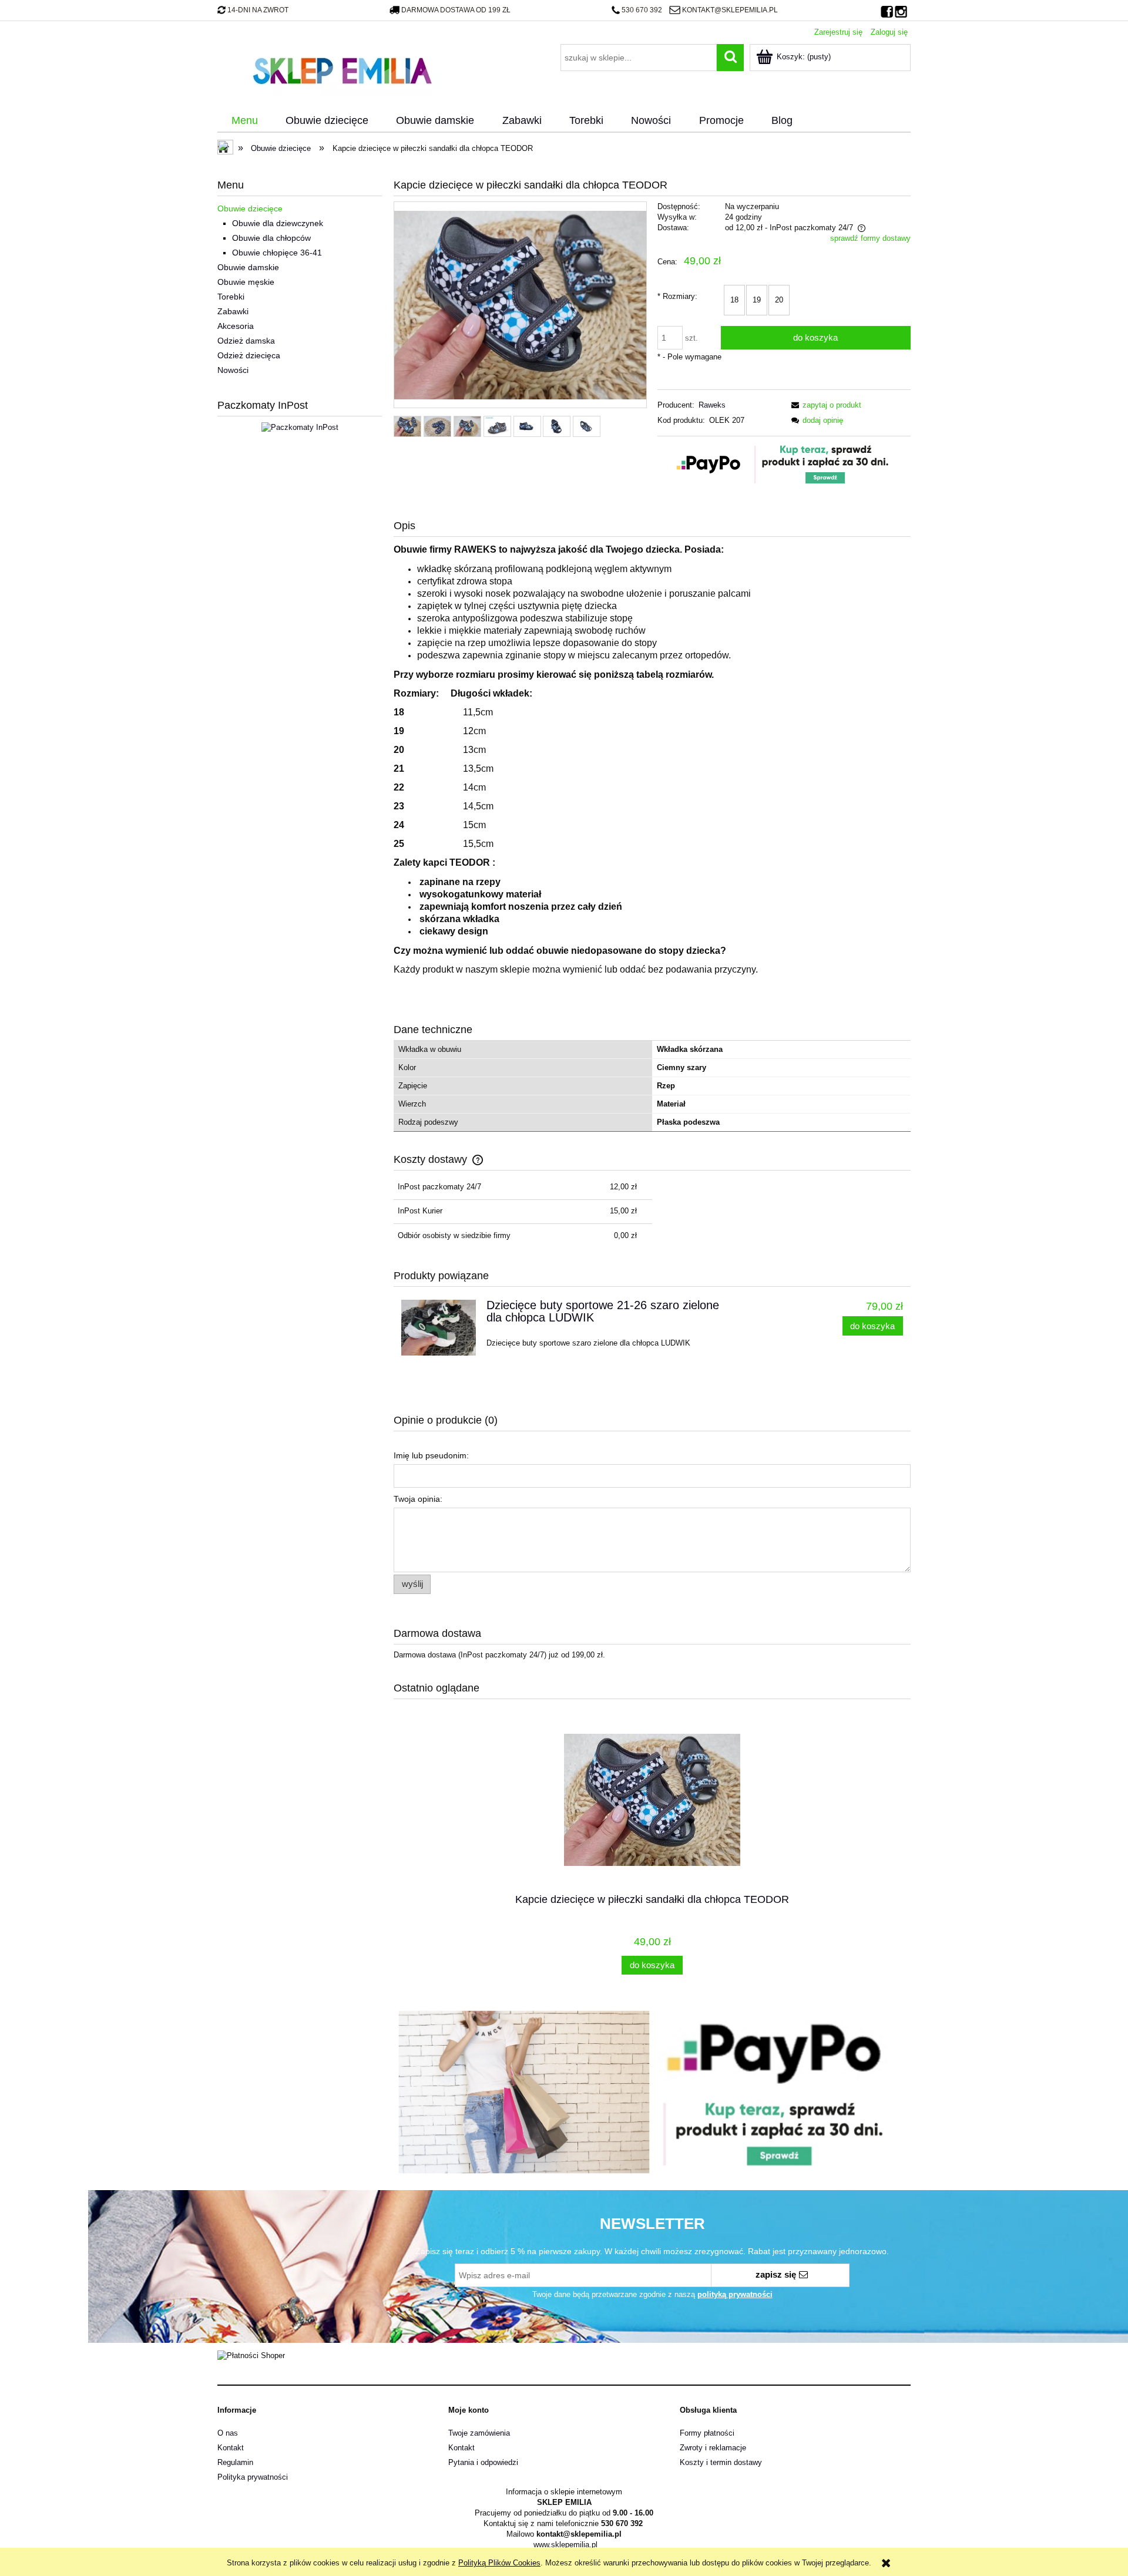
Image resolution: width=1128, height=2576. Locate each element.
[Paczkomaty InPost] (300, 427)
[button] (824, 405)
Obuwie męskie (246, 282)
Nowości (233, 370)
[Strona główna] (342, 69)
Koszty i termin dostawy (721, 2462)
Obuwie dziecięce (250, 208)
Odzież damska (246, 341)
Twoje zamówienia (479, 2433)
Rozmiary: (677, 296)
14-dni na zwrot (258, 10)
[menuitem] (244, 121)
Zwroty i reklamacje (713, 2448)
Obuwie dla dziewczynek (278, 223)
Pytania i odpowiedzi (483, 2462)
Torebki (231, 297)
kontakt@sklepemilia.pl (730, 10)
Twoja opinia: (418, 1499)
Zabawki (233, 311)
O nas (228, 2433)
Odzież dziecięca (249, 355)
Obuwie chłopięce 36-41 (277, 253)
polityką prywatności (735, 2294)
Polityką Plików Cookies (499, 2563)
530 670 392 (642, 10)
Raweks (712, 405)
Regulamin (235, 2462)
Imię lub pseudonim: (431, 1455)
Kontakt (231, 2448)
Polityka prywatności (253, 2477)
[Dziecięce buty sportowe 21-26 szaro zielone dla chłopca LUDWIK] (439, 1328)
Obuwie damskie (248, 267)
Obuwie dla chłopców (271, 238)
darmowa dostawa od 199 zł (456, 10)
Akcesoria (236, 326)
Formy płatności (707, 2433)
